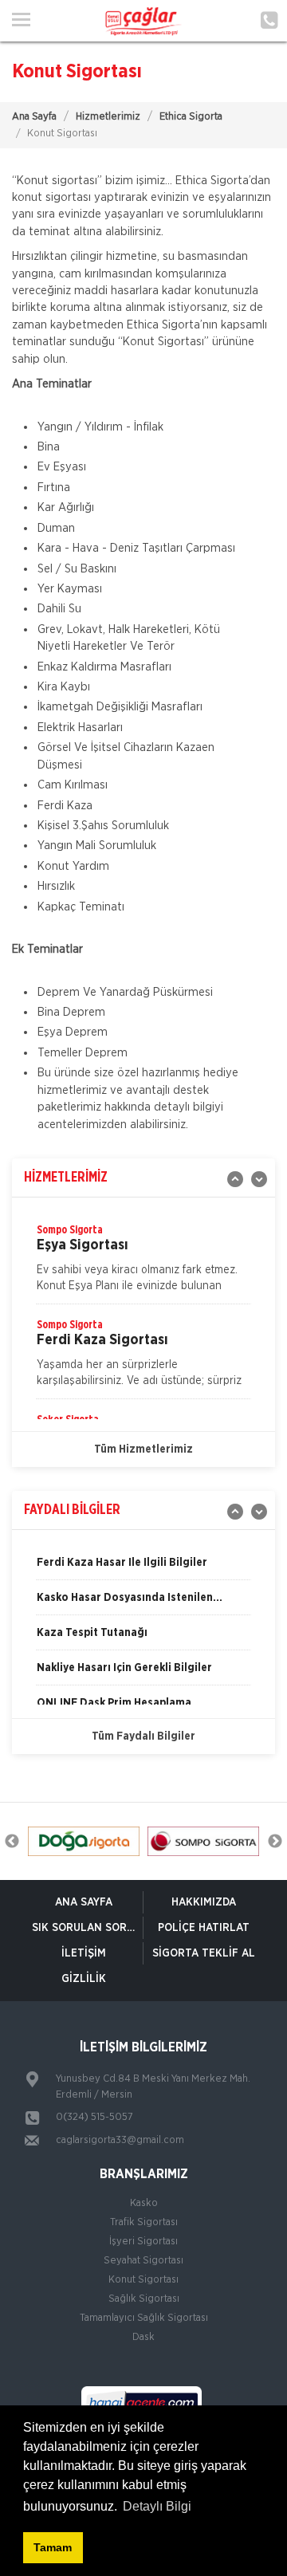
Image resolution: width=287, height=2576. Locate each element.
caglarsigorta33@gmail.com (120, 2140)
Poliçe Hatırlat (204, 1928)
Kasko (144, 2203)
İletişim (84, 1953)
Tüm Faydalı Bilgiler (143, 1736)
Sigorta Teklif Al (204, 1953)
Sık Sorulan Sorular (87, 1928)
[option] (143, 1263)
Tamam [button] (53, 2547)
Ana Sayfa (34, 117)
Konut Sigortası (143, 2280)
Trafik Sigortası (144, 2222)
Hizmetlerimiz (108, 117)
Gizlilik (84, 1979)
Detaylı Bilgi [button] (157, 2506)
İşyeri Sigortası (143, 2242)
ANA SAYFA (84, 1902)
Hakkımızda (204, 1902)
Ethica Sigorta (191, 117)
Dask (143, 2337)
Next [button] (275, 1842)
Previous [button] (12, 1842)
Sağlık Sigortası (144, 2299)
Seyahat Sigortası (143, 2261)
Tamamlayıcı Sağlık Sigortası (144, 2318)
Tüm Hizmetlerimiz (143, 1449)
